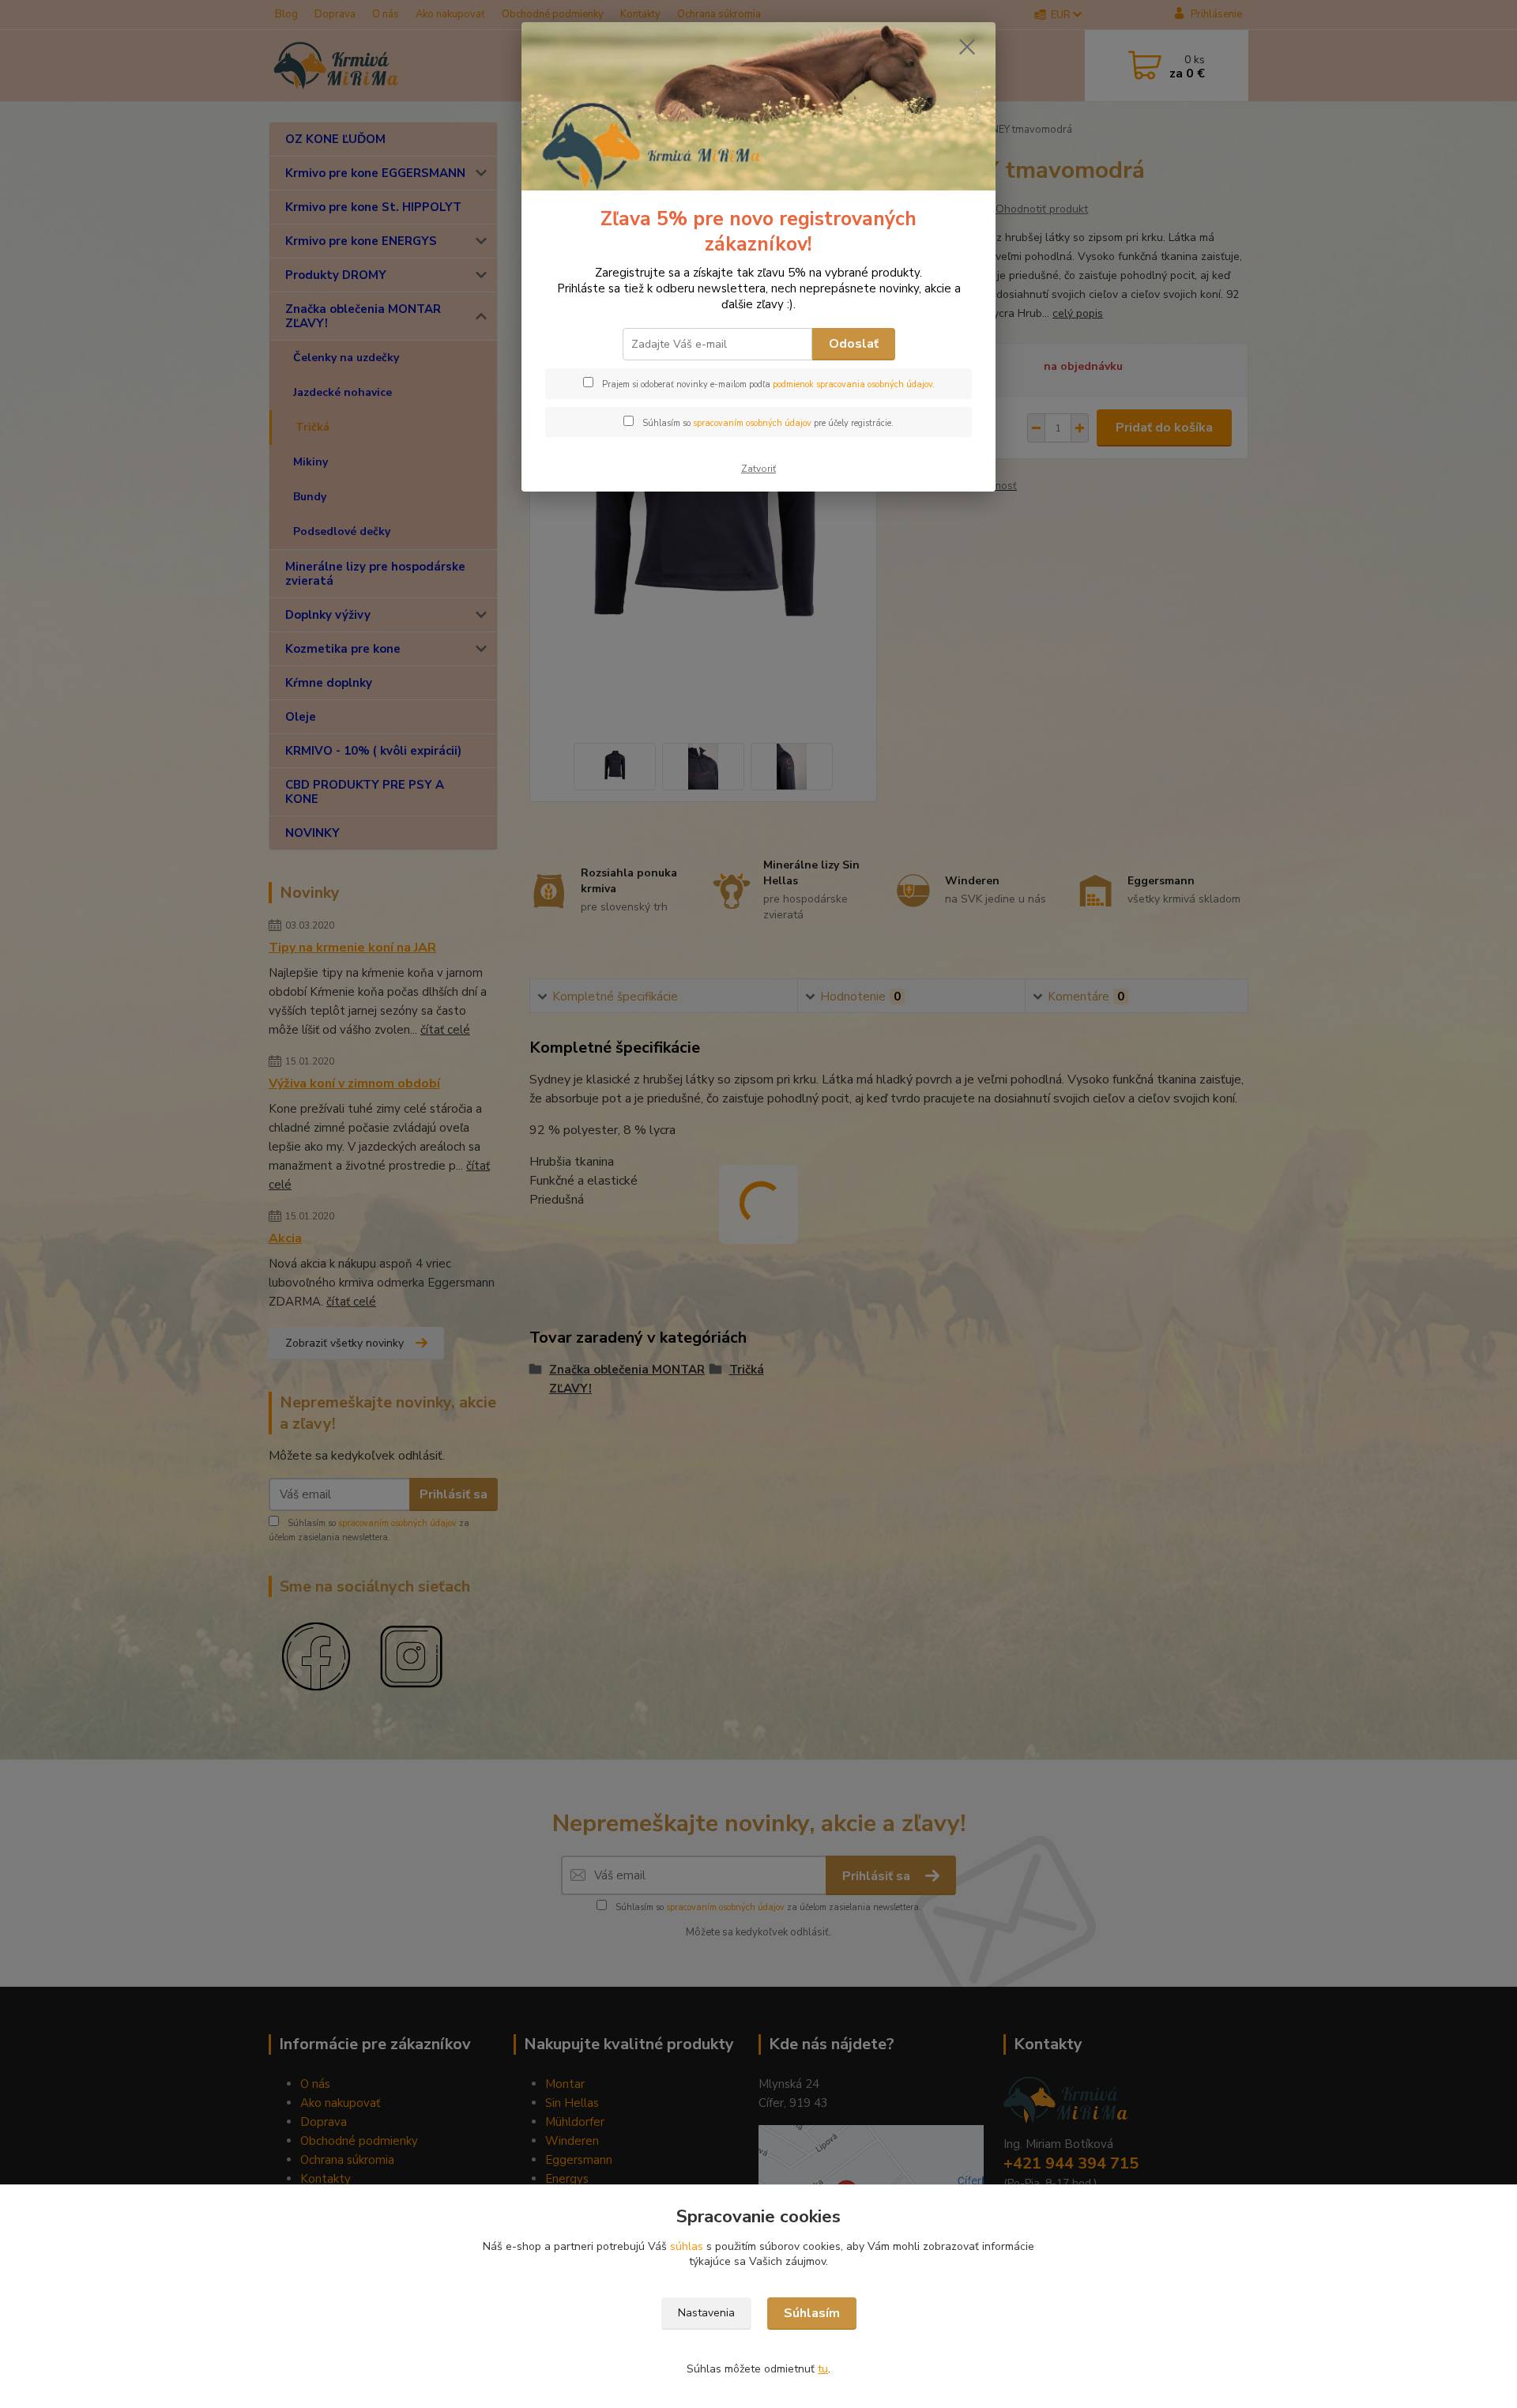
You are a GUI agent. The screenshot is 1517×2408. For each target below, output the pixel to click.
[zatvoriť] (967, 47)
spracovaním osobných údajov (752, 423)
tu (823, 2369)
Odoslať (854, 344)
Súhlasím (812, 2313)
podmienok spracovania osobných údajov (853, 384)
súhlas (687, 2246)
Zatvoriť (758, 469)
